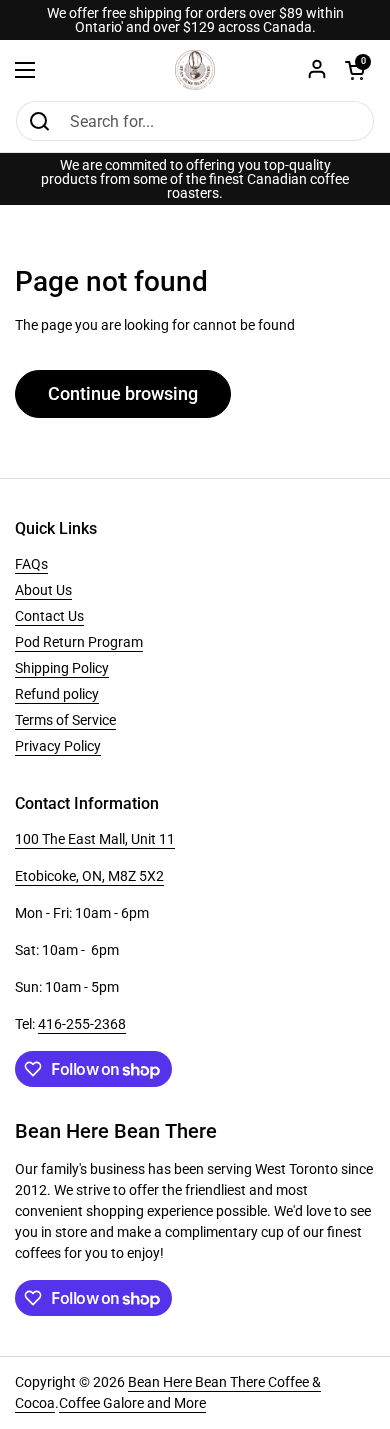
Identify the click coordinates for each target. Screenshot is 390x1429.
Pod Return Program (79, 642)
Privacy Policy (58, 746)
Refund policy (57, 694)
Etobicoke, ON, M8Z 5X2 (89, 876)
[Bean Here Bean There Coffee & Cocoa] (195, 70)
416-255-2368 (82, 1024)
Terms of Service (65, 720)
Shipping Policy (62, 668)
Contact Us (49, 616)
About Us (43, 590)
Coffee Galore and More (132, 1403)
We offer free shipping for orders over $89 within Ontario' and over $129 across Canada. (195, 20)
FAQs (31, 564)
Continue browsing (123, 393)
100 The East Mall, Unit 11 (95, 839)
